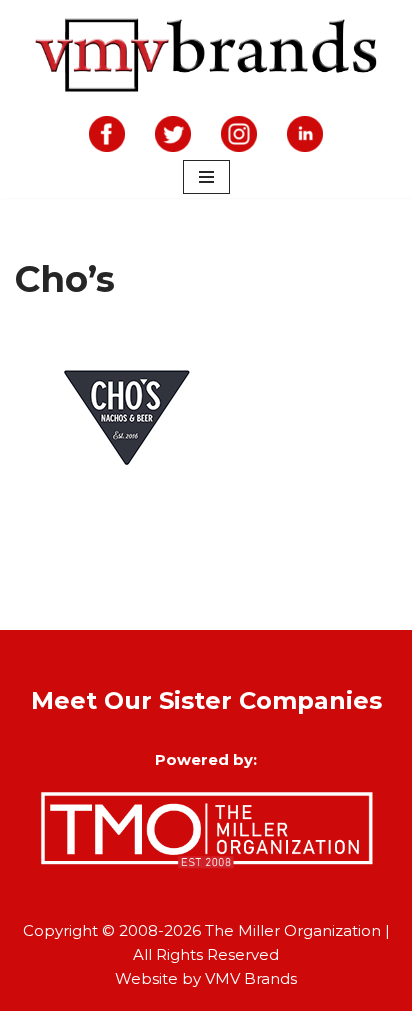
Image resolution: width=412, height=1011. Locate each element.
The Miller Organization (293, 930)
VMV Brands (251, 978)
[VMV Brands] (206, 56)
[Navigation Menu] (206, 177)
